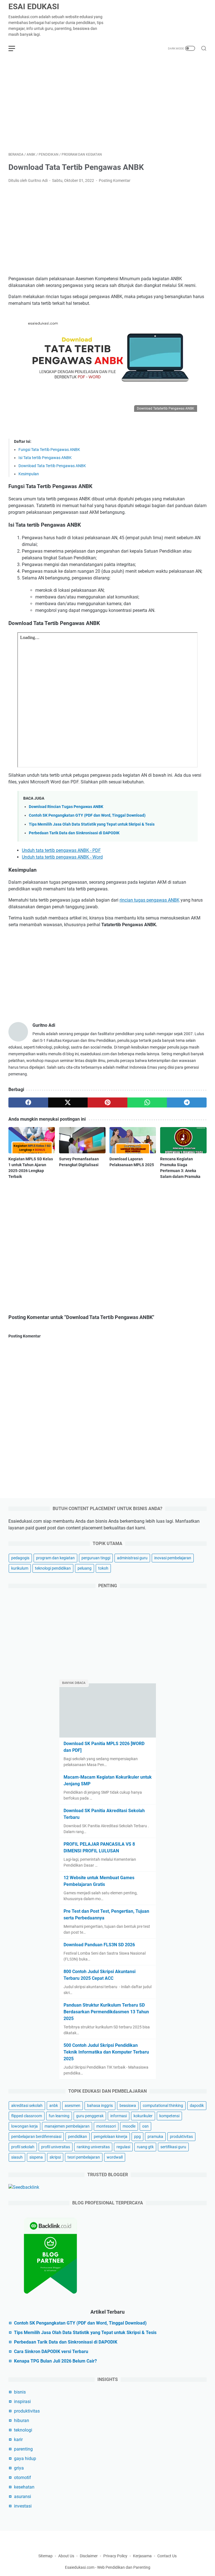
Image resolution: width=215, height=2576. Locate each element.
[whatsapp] (147, 1102)
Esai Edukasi (34, 7)
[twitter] (68, 1102)
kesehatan (24, 2487)
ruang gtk (145, 2147)
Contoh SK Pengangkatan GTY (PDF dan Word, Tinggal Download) (87, 815)
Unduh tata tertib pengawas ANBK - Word (62, 857)
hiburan (22, 2421)
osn (145, 2126)
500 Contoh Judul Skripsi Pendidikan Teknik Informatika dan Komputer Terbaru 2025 (106, 2052)
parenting (23, 2449)
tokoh (103, 1568)
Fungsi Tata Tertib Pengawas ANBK (49, 450)
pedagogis (20, 1558)
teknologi (23, 2430)
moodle (129, 2126)
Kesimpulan (29, 474)
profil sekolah (23, 2147)
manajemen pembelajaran (67, 2126)
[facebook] (28, 1102)
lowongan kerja (24, 2126)
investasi (23, 2506)
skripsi (55, 2157)
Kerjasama (143, 2556)
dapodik (197, 2106)
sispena (36, 2157)
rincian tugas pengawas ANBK (149, 900)
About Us (66, 2556)
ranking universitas (93, 2147)
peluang (85, 1568)
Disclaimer (89, 2556)
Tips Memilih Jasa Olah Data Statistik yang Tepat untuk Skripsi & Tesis (92, 824)
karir (18, 2440)
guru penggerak (90, 2116)
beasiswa (128, 2106)
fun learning (59, 2116)
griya (19, 2468)
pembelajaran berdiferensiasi (36, 2137)
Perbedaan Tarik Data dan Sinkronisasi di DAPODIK (74, 833)
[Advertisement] (107, 104)
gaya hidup (25, 2459)
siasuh (17, 2157)
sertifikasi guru (173, 2147)
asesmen (73, 2106)
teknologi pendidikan (53, 1568)
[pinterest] (107, 1102)
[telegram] (187, 1102)
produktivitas (181, 2137)
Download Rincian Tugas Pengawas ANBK (66, 807)
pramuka (155, 2137)
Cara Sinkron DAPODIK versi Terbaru (51, 2352)
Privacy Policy (115, 2556)
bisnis (20, 2392)
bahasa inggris (100, 2106)
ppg (137, 2137)
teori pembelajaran (84, 2157)
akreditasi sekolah (27, 2106)
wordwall (115, 2157)
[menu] (15, 48)
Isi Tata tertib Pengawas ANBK (45, 458)
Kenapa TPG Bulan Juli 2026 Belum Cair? (55, 2361)
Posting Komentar (115, 180)
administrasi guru (132, 1558)
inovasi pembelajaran (173, 1558)
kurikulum (20, 1568)
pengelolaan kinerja (111, 2137)
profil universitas (56, 2147)
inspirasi (22, 2402)
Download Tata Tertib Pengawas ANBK (52, 466)
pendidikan (78, 2137)
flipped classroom (27, 2116)
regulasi (123, 2147)
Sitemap (45, 2556)
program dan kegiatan (55, 1558)
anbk (54, 2106)
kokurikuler (143, 2116)
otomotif (23, 2478)
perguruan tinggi (96, 1558)
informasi (119, 2116)
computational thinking (163, 2106)
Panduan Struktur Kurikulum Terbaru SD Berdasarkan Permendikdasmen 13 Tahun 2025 (106, 2012)
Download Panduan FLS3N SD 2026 (99, 1945)
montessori (106, 2126)
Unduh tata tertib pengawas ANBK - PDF (61, 850)
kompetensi (169, 2116)
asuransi (23, 2497)
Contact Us (167, 2556)
